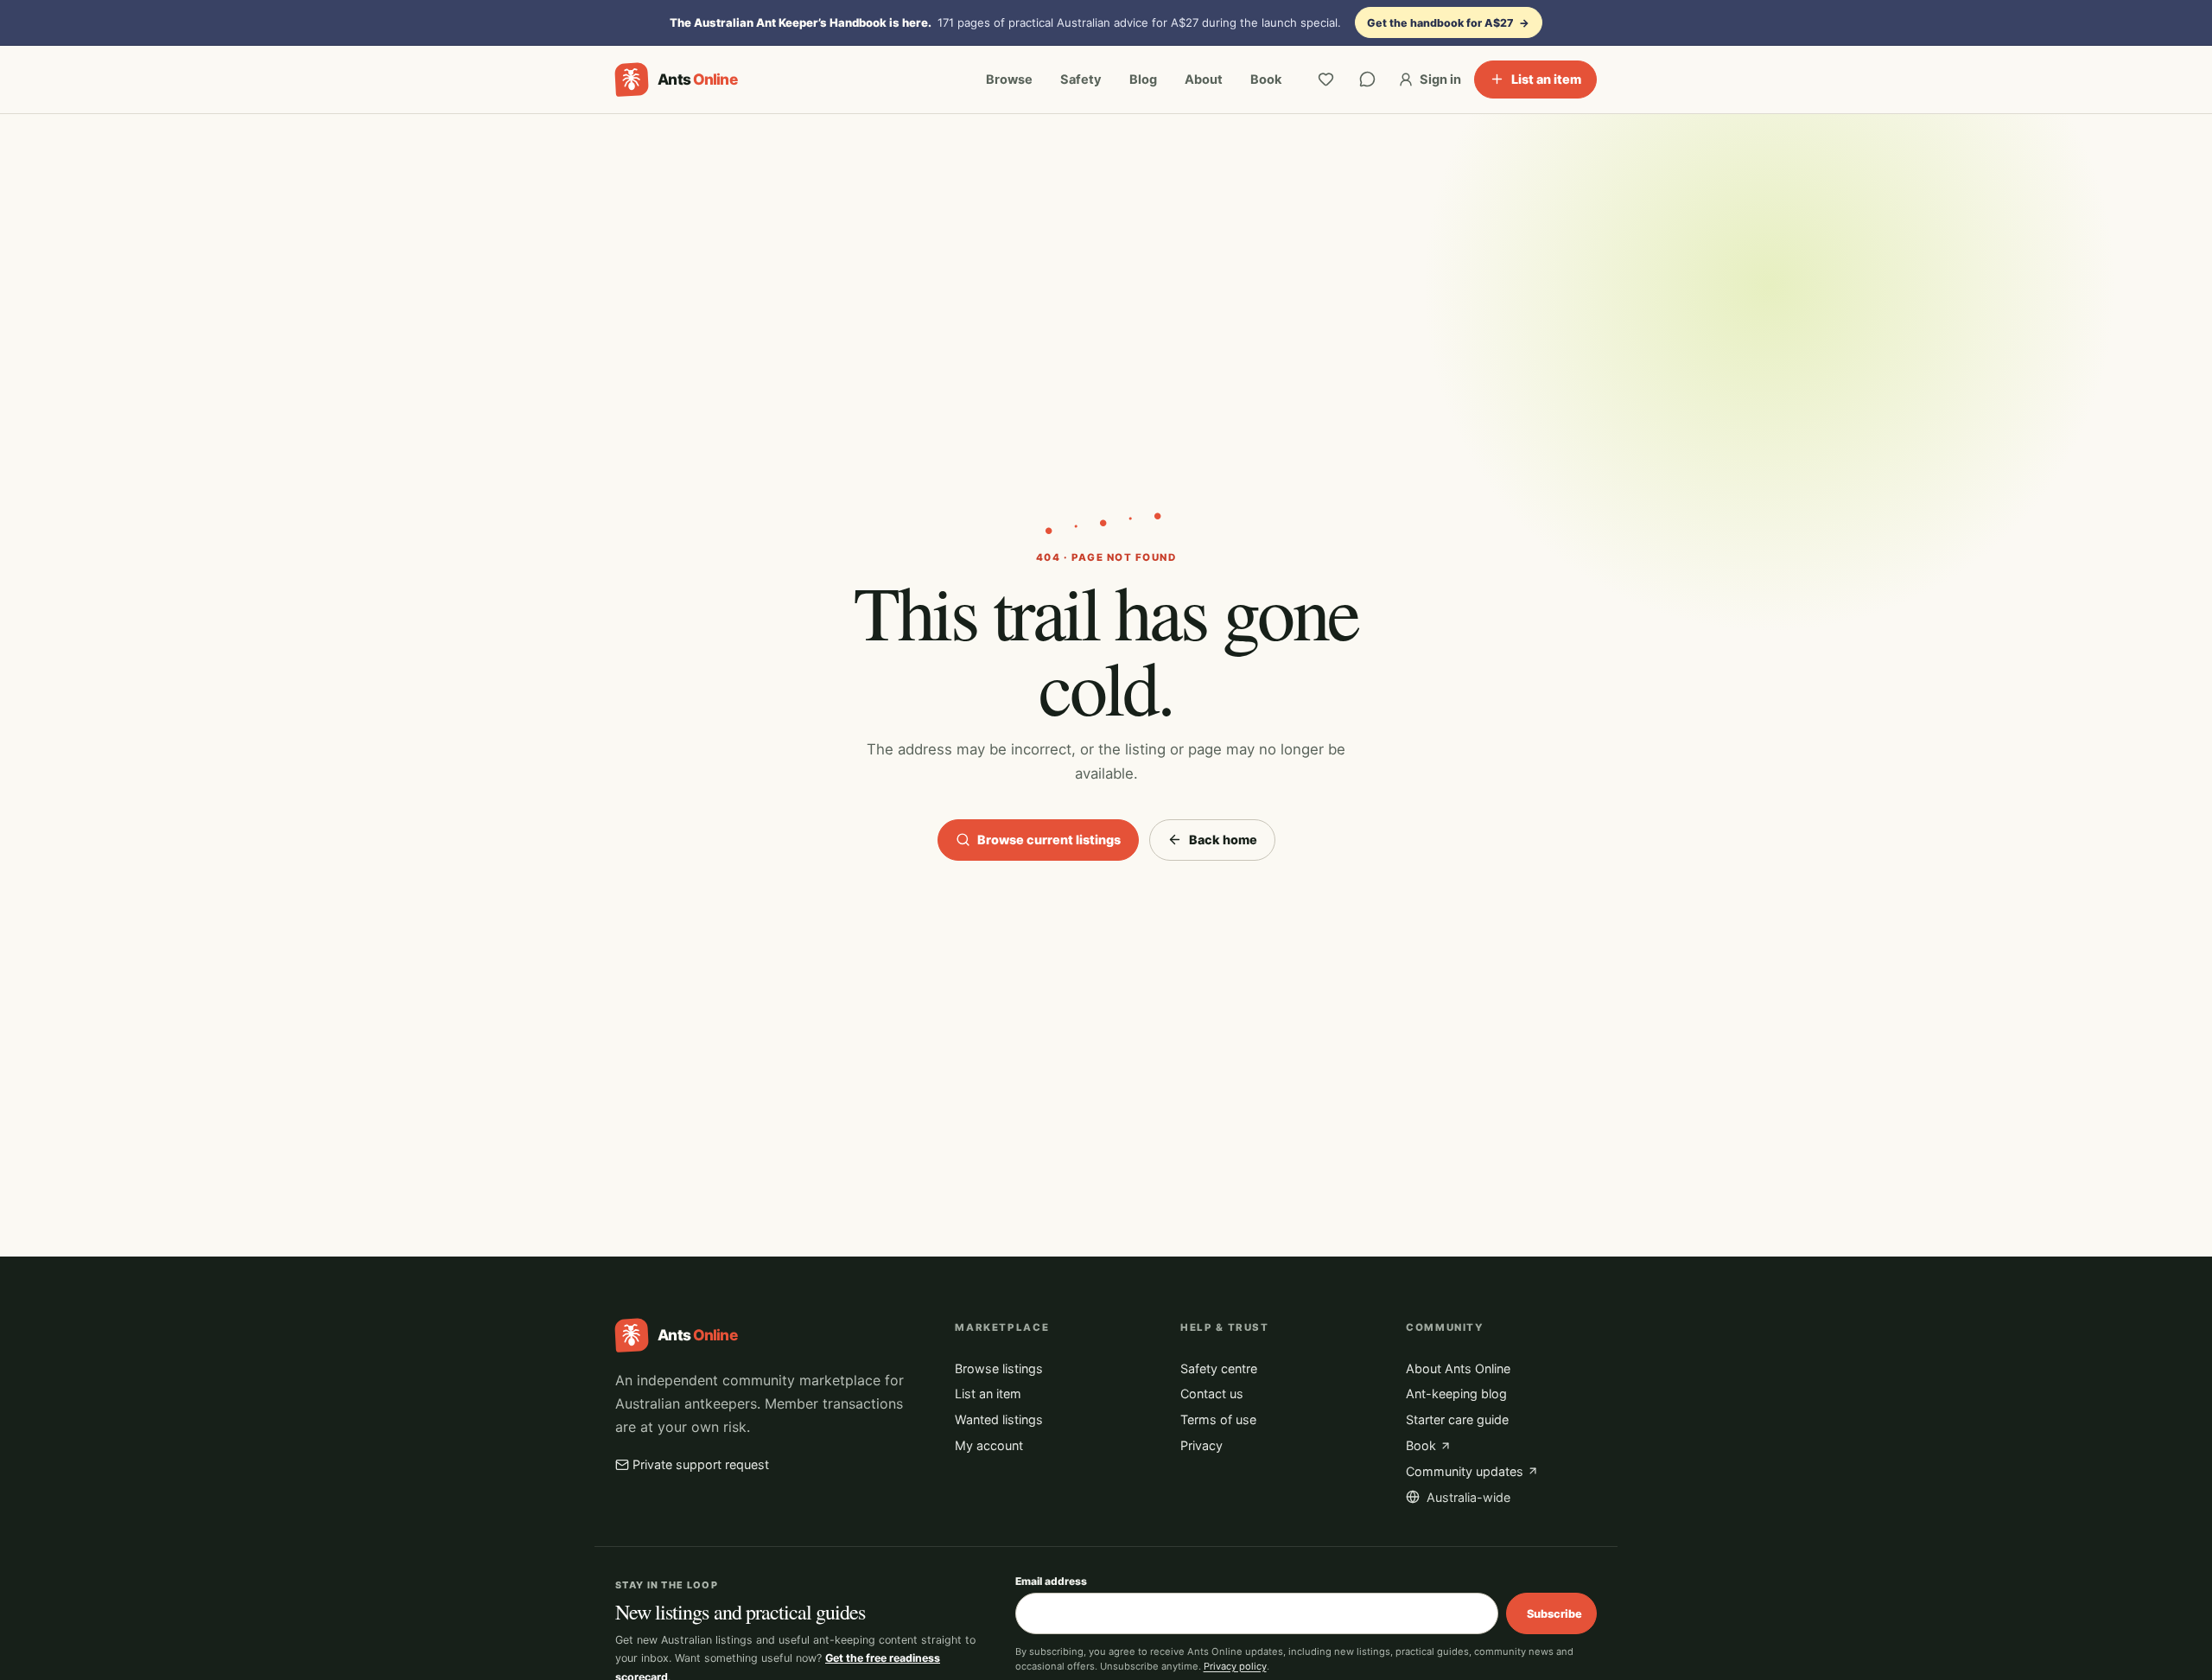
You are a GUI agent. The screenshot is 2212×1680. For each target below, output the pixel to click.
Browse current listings (1049, 840)
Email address (1051, 1581)
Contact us (1212, 1394)
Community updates (1465, 1471)
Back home (1223, 840)
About (1204, 80)
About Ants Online (1458, 1368)
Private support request (701, 1464)
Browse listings (999, 1368)
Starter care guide (1457, 1419)
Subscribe (1554, 1614)
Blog (1143, 80)
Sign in (1440, 80)
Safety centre (1219, 1368)
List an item (1546, 79)
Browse (1009, 80)
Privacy (1201, 1445)
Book (1266, 80)
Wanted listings (999, 1419)
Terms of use (1218, 1419)
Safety (1081, 80)
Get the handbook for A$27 (1448, 23)
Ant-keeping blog (1456, 1394)
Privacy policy (1235, 1666)
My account (989, 1445)
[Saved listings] (1326, 80)
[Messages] (1368, 80)
